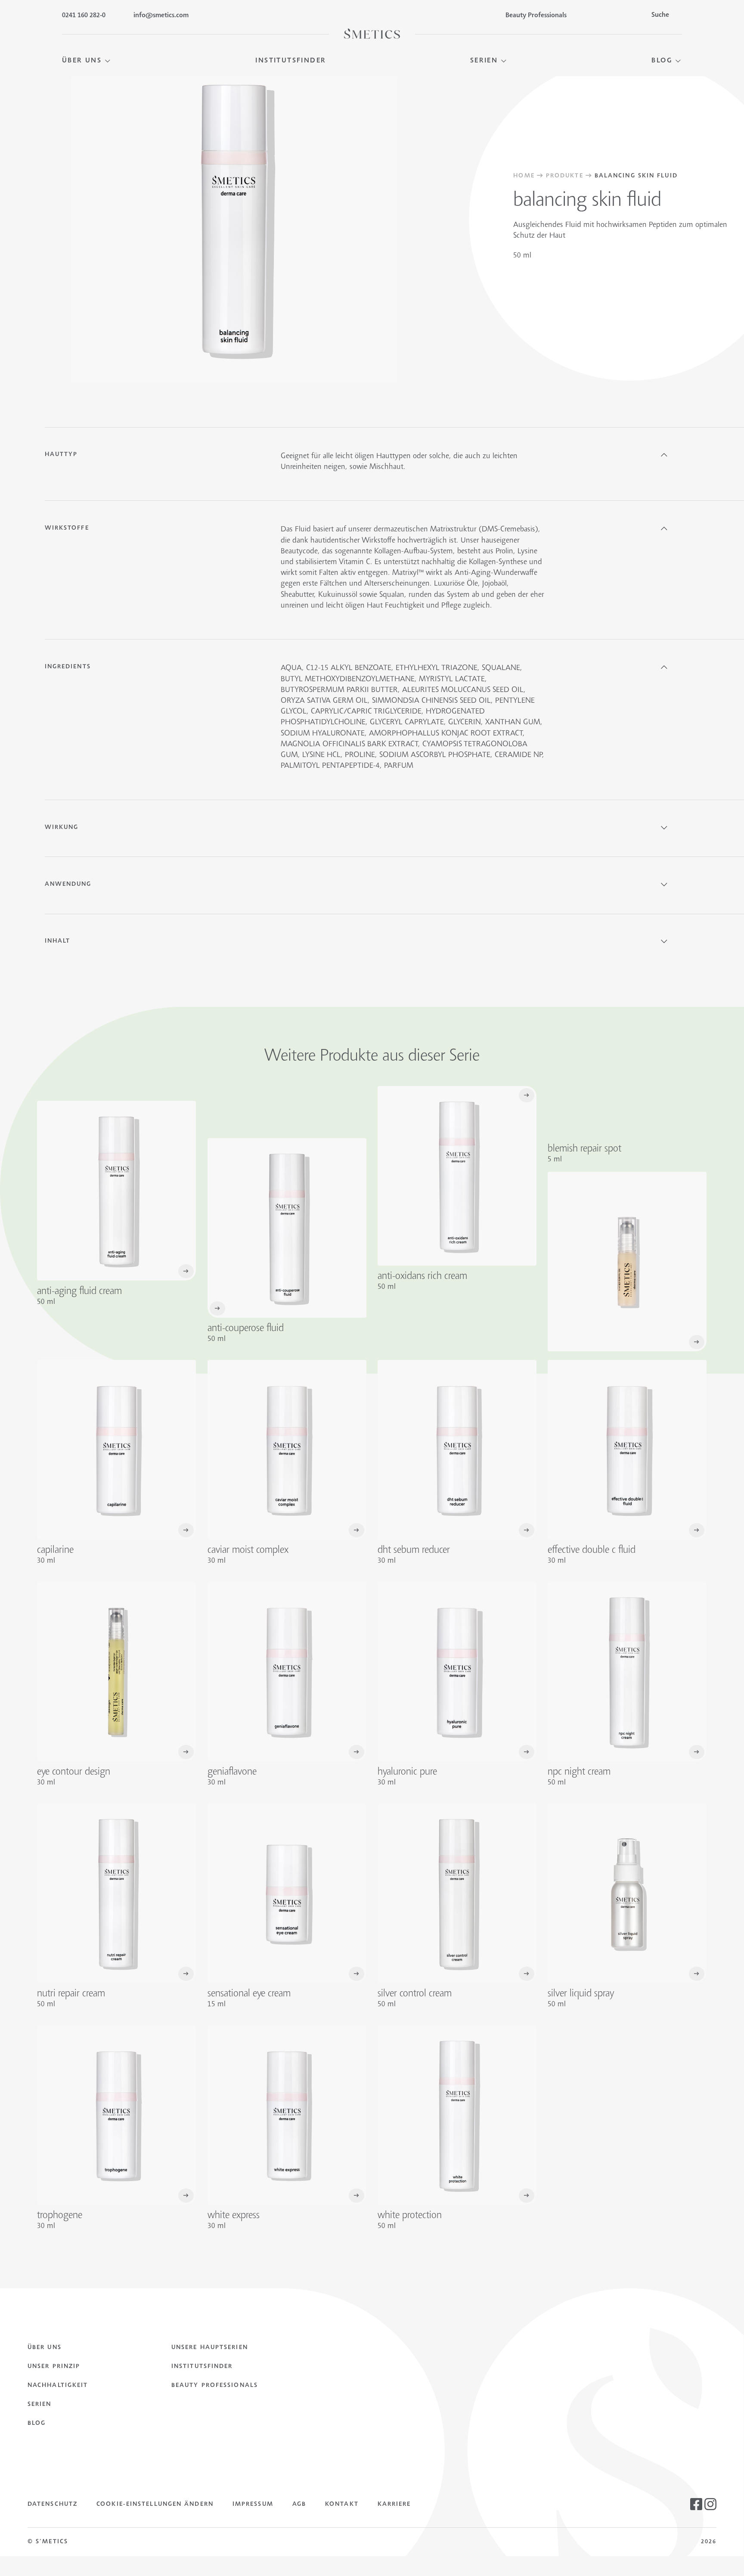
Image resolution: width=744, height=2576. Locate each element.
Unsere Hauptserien (210, 2348)
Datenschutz (53, 2505)
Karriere (394, 2505)
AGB (299, 2505)
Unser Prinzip (54, 2367)
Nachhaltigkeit (58, 2386)
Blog (37, 2424)
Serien (40, 2405)
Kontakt (342, 2505)
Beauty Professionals (215, 2386)
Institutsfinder (202, 2367)
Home (524, 176)
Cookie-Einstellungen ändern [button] (155, 2505)
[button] (87, 61)
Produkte (565, 176)
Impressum (253, 2505)
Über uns (45, 2348)
